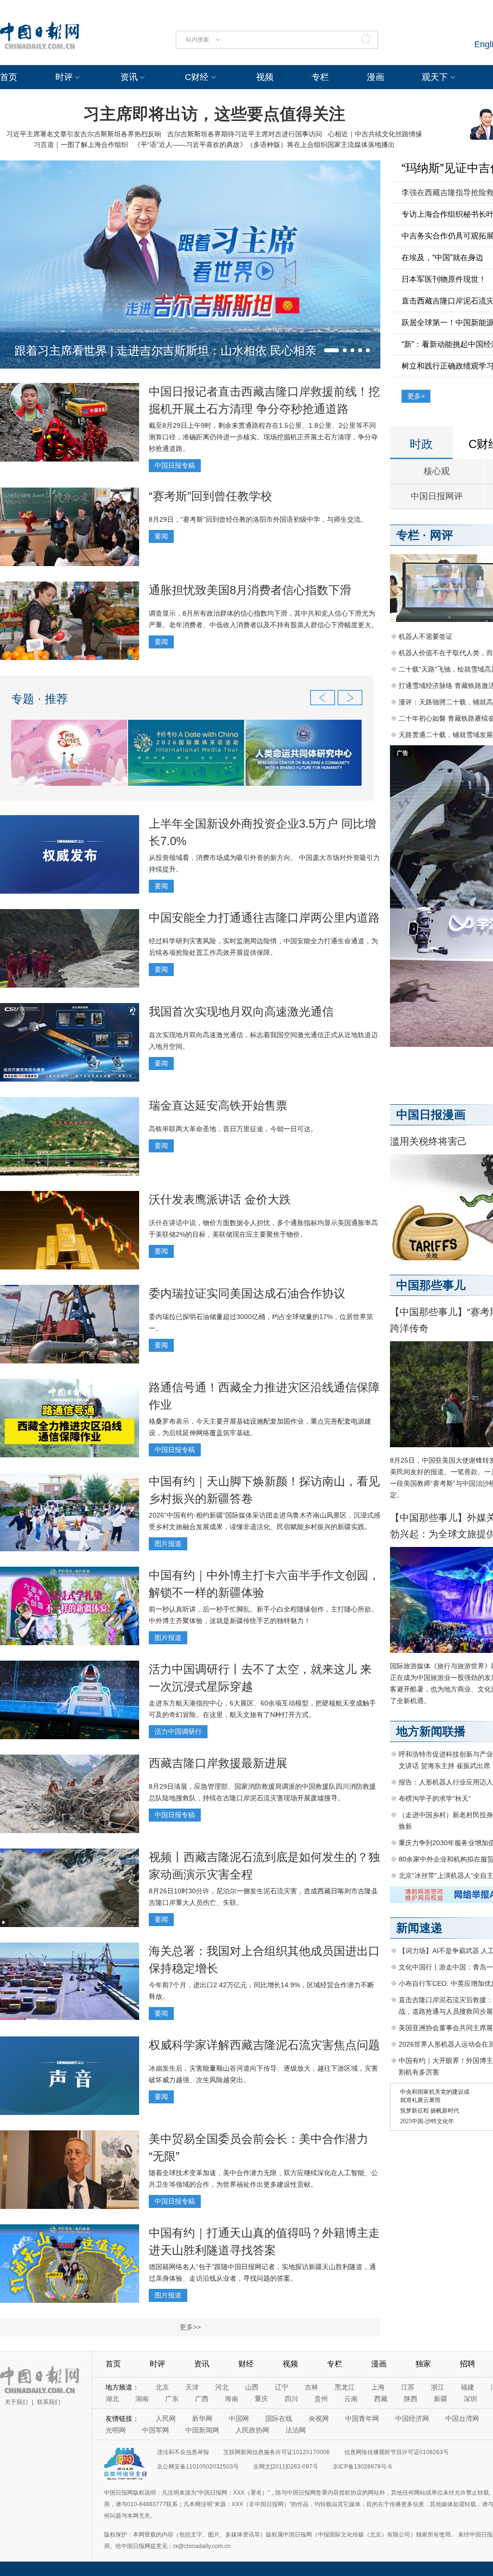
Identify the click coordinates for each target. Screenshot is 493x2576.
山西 (252, 2387)
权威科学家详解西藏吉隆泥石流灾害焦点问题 (264, 2045)
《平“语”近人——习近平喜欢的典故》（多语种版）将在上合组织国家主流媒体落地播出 (264, 145)
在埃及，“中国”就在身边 (442, 258)
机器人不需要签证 (426, 636)
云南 (351, 2399)
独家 (423, 2364)
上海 (378, 2387)
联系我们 (49, 2402)
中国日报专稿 (175, 465)
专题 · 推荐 (39, 699)
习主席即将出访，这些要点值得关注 (214, 114)
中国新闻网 (202, 2430)
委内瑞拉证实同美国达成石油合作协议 (247, 1293)
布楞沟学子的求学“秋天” (435, 1798)
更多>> (190, 2327)
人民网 (166, 2418)
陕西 (411, 2399)
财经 (246, 2364)
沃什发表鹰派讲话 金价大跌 (220, 1199)
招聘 (467, 2364)
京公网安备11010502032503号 (198, 2467)
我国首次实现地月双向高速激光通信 (241, 1011)
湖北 (112, 2399)
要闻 (161, 536)
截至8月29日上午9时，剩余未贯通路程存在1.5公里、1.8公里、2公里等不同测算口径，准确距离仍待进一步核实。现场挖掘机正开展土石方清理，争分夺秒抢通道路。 (263, 437)
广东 (172, 2399)
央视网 (319, 2418)
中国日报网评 (437, 496)
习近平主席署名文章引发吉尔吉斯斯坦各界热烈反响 (84, 134)
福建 (467, 2387)
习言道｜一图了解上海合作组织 (81, 145)
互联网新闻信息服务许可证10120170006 (277, 2452)
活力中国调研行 (178, 1731)
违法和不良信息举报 (183, 2452)
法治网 (296, 2430)
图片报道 (168, 1544)
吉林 (311, 2387)
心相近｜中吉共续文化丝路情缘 (375, 134)
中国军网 (156, 2430)
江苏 (408, 2387)
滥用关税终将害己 (428, 1141)
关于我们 (16, 2402)
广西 (202, 2399)
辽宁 (282, 2387)
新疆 (441, 2399)
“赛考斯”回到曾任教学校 (210, 496)
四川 (291, 2399)
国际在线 (279, 2418)
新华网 (202, 2418)
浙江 (438, 2387)
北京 (162, 2387)
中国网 (239, 2418)
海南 (232, 2399)
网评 (441, 535)
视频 (265, 77)
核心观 (437, 471)
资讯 (129, 77)
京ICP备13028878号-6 (362, 2467)
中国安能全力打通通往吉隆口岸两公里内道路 (264, 918)
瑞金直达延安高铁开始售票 (218, 1105)
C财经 (197, 77)
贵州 (321, 2399)
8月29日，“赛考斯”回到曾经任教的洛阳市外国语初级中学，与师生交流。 (258, 519)
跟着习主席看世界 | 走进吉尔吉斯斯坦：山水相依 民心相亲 (165, 350)
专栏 (320, 77)
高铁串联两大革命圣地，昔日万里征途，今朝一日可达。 (233, 1129)
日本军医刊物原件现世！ (444, 279)
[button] (331, 350)
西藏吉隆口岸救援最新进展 (218, 1763)
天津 (192, 2387)
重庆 (261, 2399)
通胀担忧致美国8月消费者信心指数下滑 (250, 590)
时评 (64, 77)
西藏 (381, 2399)
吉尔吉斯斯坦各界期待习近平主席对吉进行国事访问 (245, 134)
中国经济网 (412, 2418)
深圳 (470, 2399)
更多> (416, 396)
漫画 (376, 77)
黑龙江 (345, 2387)
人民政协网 (252, 2430)
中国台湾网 (462, 2418)
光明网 (116, 2430)
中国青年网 (362, 2418)
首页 (9, 77)
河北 (222, 2387)
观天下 (435, 77)
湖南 (142, 2399)
